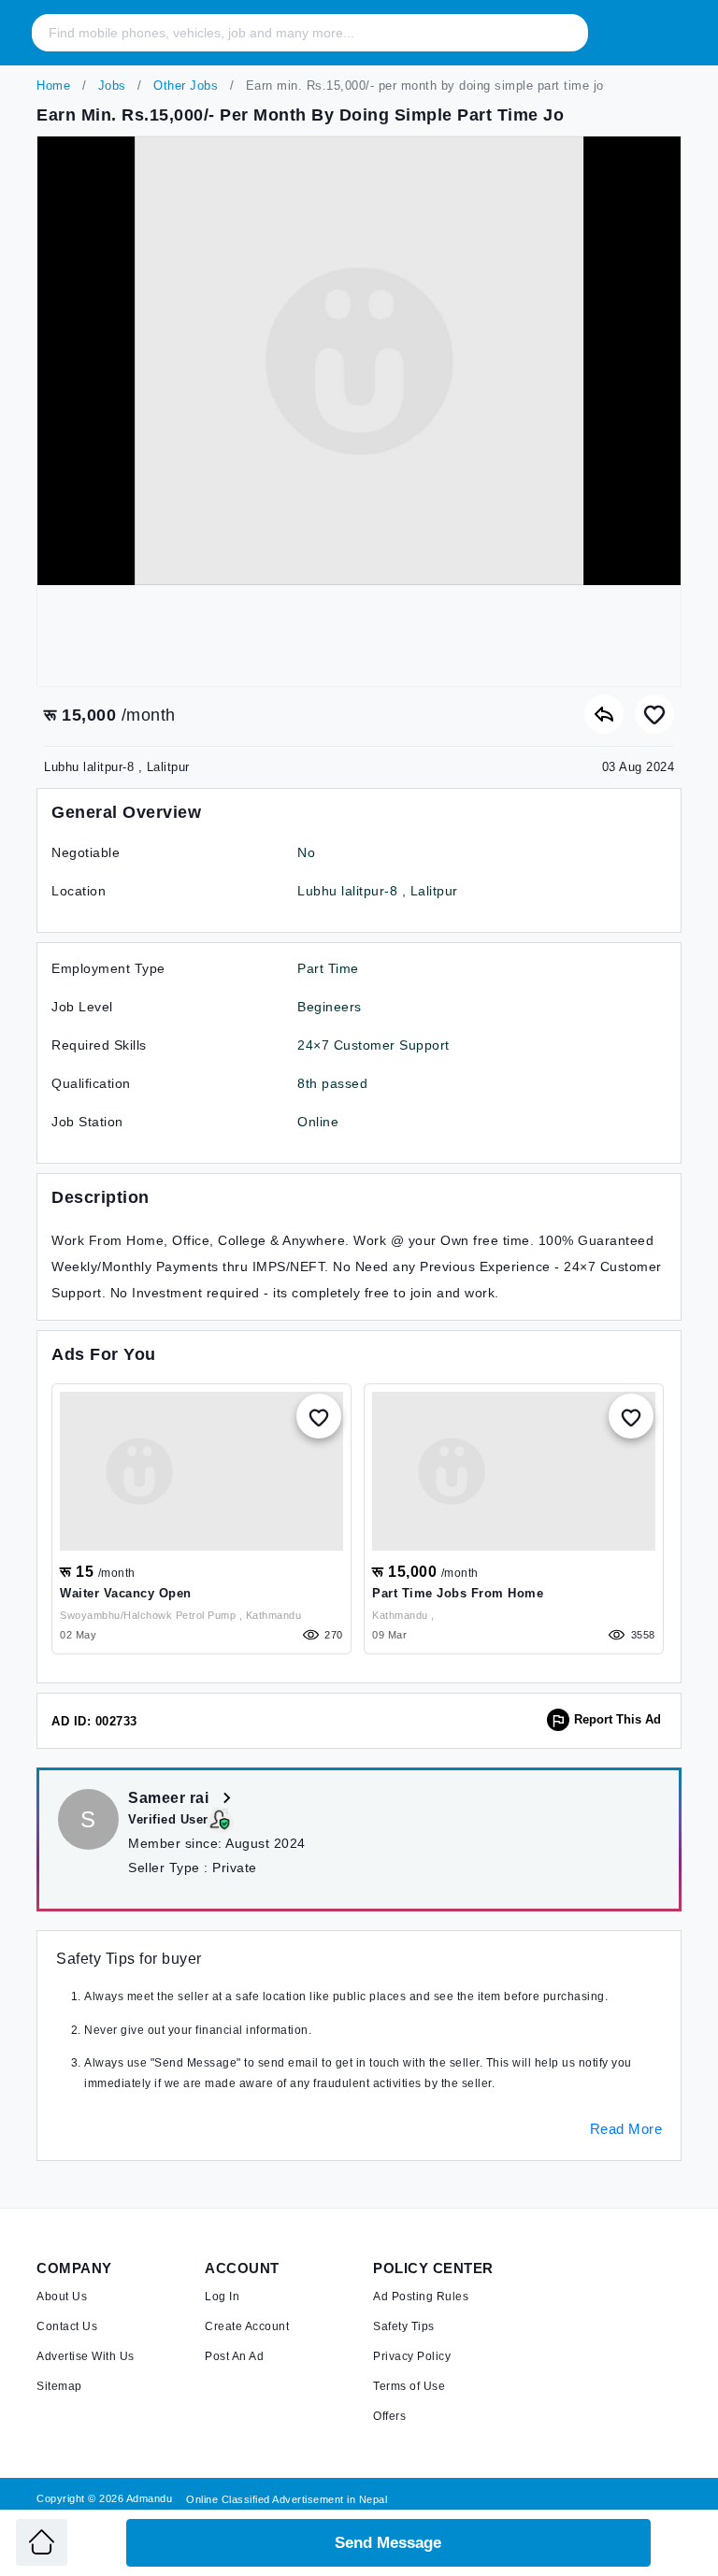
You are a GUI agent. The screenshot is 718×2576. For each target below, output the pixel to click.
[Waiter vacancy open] (201, 1471)
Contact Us (67, 2326)
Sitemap (59, 2386)
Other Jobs (184, 86)
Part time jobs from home (458, 1593)
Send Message (388, 2543)
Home (53, 86)
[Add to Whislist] (319, 1416)
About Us (62, 2297)
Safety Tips (404, 2326)
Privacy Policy (412, 2356)
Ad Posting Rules (421, 2297)
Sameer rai (171, 1798)
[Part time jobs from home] (514, 1471)
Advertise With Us (86, 2356)
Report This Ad (617, 1719)
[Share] (604, 714)
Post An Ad (234, 2356)
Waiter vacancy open (126, 1593)
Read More (626, 2129)
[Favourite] (654, 714)
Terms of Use (409, 2386)
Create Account (247, 2326)
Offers (389, 2416)
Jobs (110, 86)
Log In (222, 2297)
